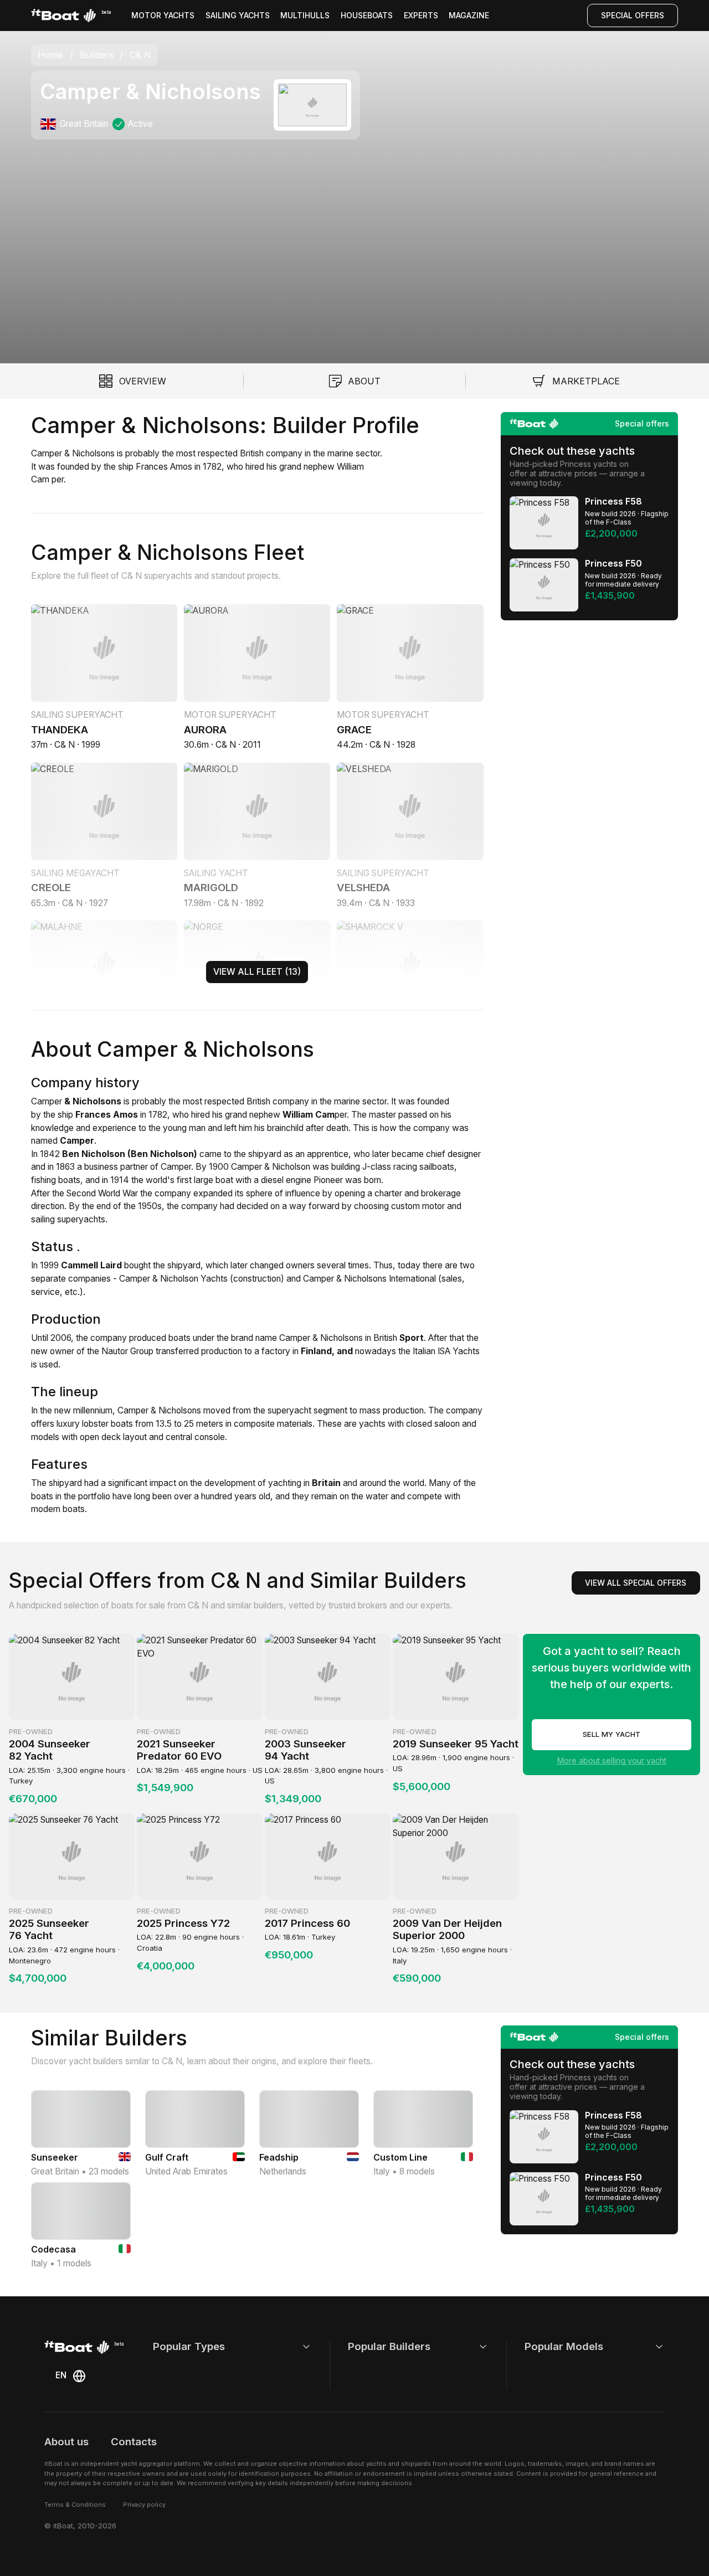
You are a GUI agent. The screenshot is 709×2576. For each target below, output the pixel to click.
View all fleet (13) (257, 972)
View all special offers (636, 1583)
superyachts (80, 1219)
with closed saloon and (431, 1424)
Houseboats (367, 15)
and (453, 1206)
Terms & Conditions (75, 2505)
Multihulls (305, 15)
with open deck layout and (111, 1437)
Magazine (469, 15)
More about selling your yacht (612, 1760)
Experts (421, 15)
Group (141, 1351)
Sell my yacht (612, 1734)
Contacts (134, 2442)
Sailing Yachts (238, 15)
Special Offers (633, 15)
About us (66, 2442)
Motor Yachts (163, 15)
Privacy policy (144, 2505)
